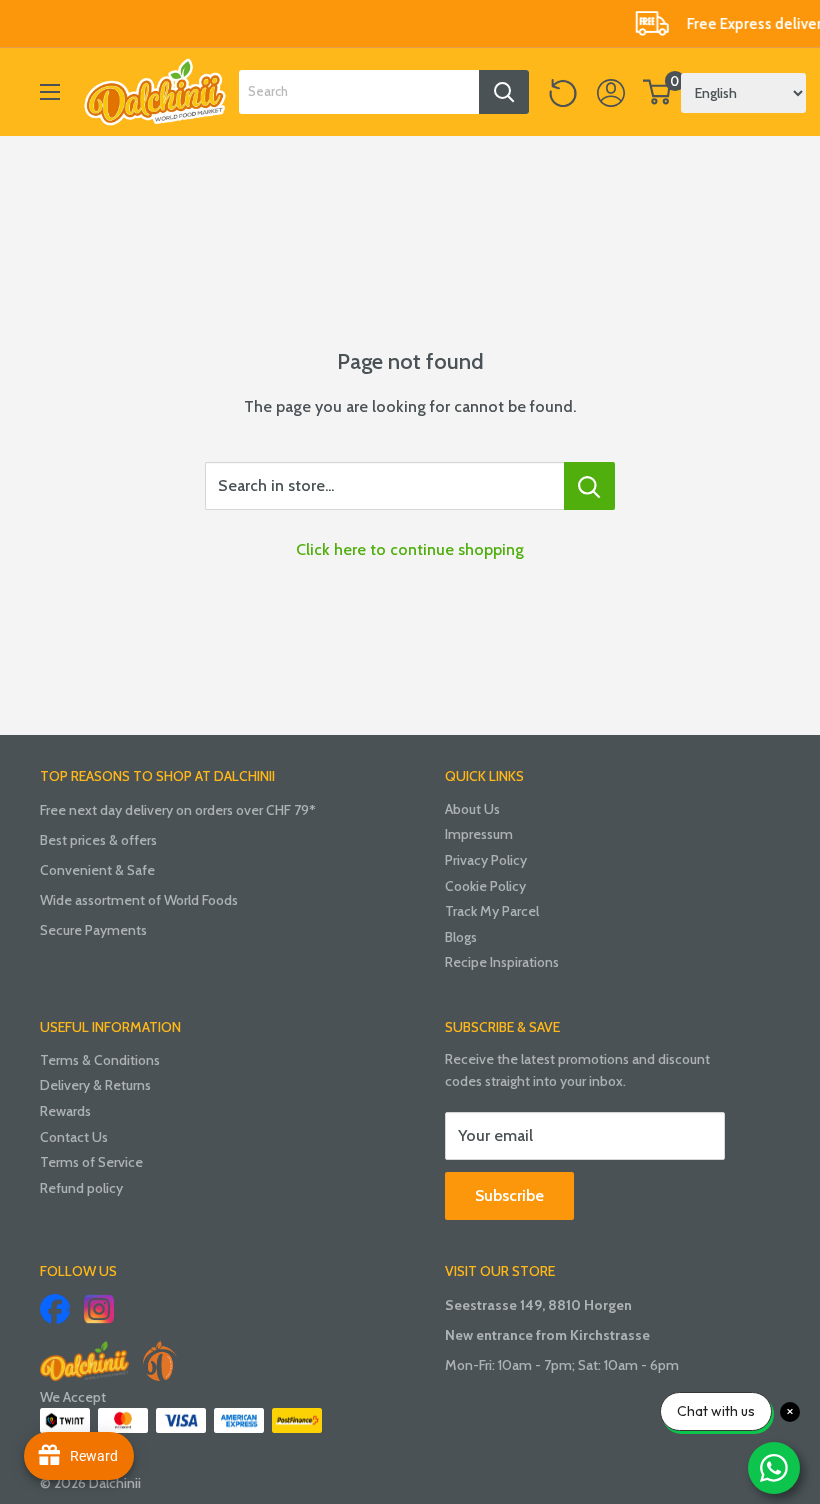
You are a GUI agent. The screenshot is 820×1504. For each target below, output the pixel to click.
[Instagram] (99, 1309)
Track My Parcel (492, 911)
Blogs (461, 937)
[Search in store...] (589, 486)
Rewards (65, 1111)
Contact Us (74, 1137)
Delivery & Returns (95, 1085)
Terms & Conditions (100, 1060)
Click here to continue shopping (410, 549)
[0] (658, 92)
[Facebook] (55, 1309)
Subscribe (509, 1195)
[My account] (611, 92)
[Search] (504, 92)
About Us (472, 809)
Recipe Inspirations (502, 962)
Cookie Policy (485, 886)
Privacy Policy (486, 860)
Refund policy (81, 1188)
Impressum (479, 834)
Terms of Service (91, 1162)
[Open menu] (50, 92)
